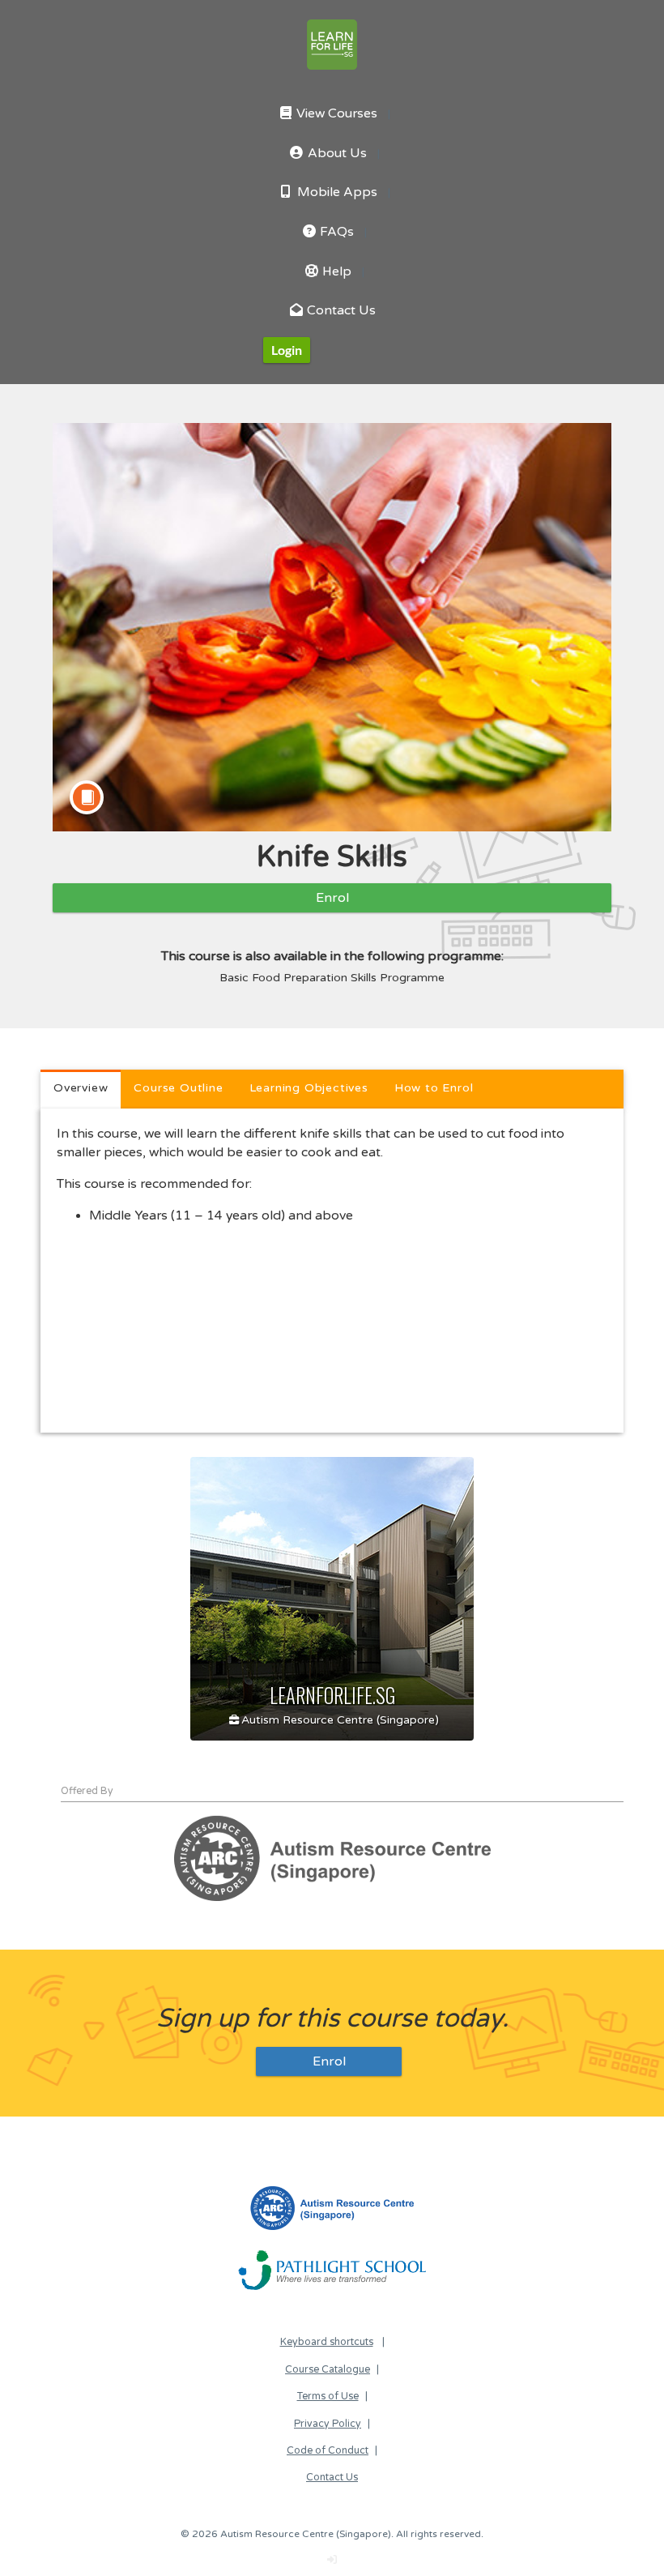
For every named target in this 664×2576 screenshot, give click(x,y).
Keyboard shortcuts (327, 2342)
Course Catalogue (328, 2370)
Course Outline (178, 1088)
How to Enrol (434, 1088)
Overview (81, 1088)
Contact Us (340, 311)
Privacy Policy (328, 2424)
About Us (336, 154)
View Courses (335, 114)
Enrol (332, 898)
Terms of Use (328, 2397)
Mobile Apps (336, 192)
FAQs (335, 232)
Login (287, 350)
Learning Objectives (309, 1088)
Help (335, 272)
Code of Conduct (328, 2451)
